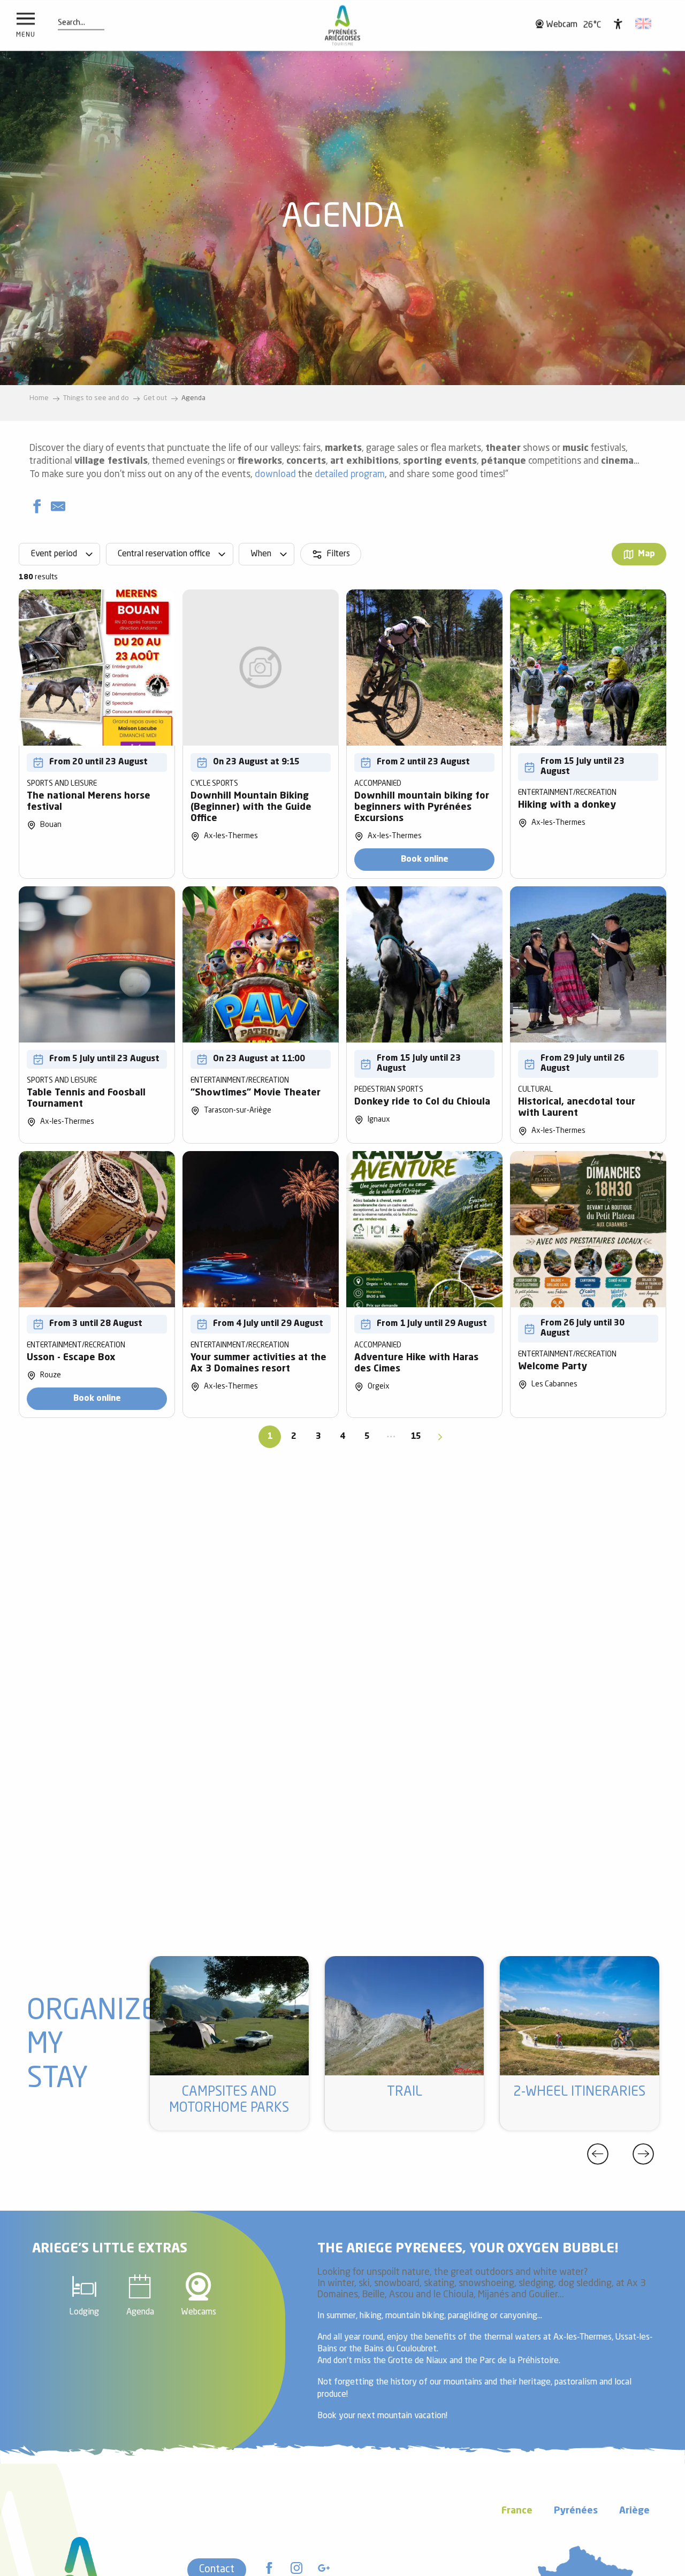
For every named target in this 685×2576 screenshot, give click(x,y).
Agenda (140, 2312)
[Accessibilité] (618, 24)
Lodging (84, 2312)
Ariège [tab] (634, 2511)
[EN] (644, 24)
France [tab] (517, 2511)
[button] (71, 23)
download (275, 475)
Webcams (199, 2312)
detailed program (350, 475)
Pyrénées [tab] (576, 2511)
